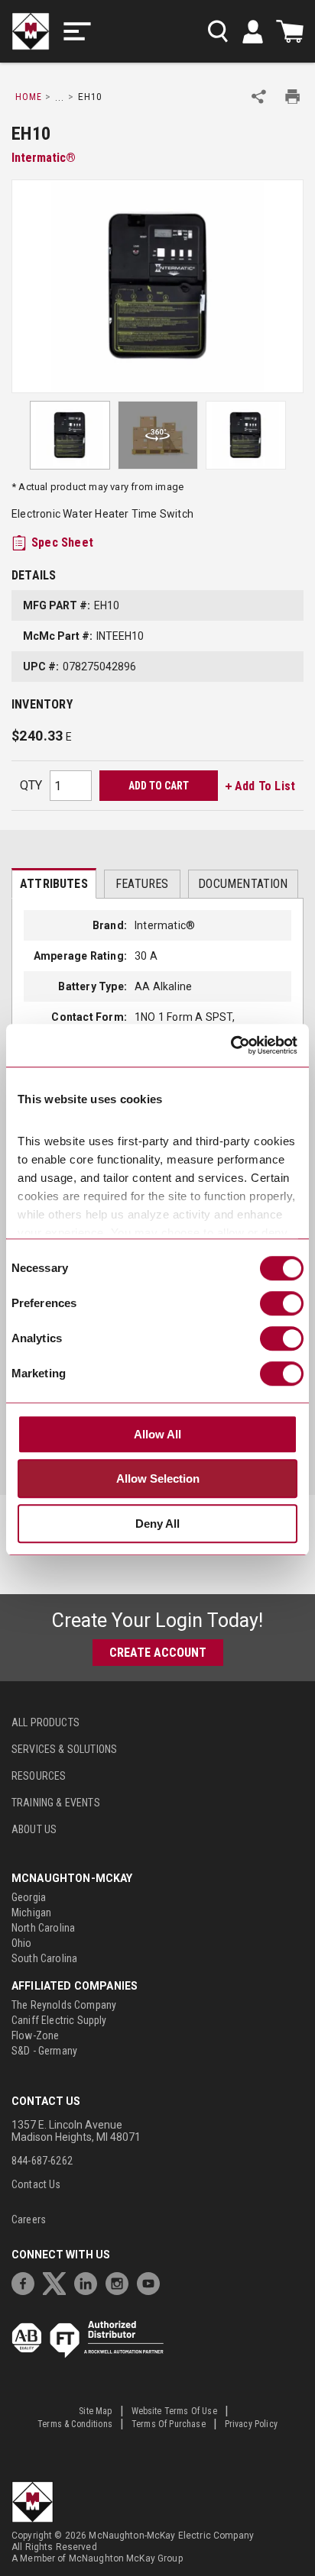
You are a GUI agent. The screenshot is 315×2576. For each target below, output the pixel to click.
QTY (31, 785)
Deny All (157, 1524)
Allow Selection (158, 1478)
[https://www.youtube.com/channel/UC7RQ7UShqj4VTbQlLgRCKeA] (152, 2282)
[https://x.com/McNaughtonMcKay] (58, 2282)
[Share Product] (259, 97)
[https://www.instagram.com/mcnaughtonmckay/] (121, 2282)
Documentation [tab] (243, 884)
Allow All (157, 1434)
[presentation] (54, 883)
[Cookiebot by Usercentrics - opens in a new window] (231, 1045)
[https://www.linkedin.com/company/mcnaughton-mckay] (89, 2282)
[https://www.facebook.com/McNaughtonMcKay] (27, 2282)
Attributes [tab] (54, 884)
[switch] (282, 1303)
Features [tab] (142, 884)
